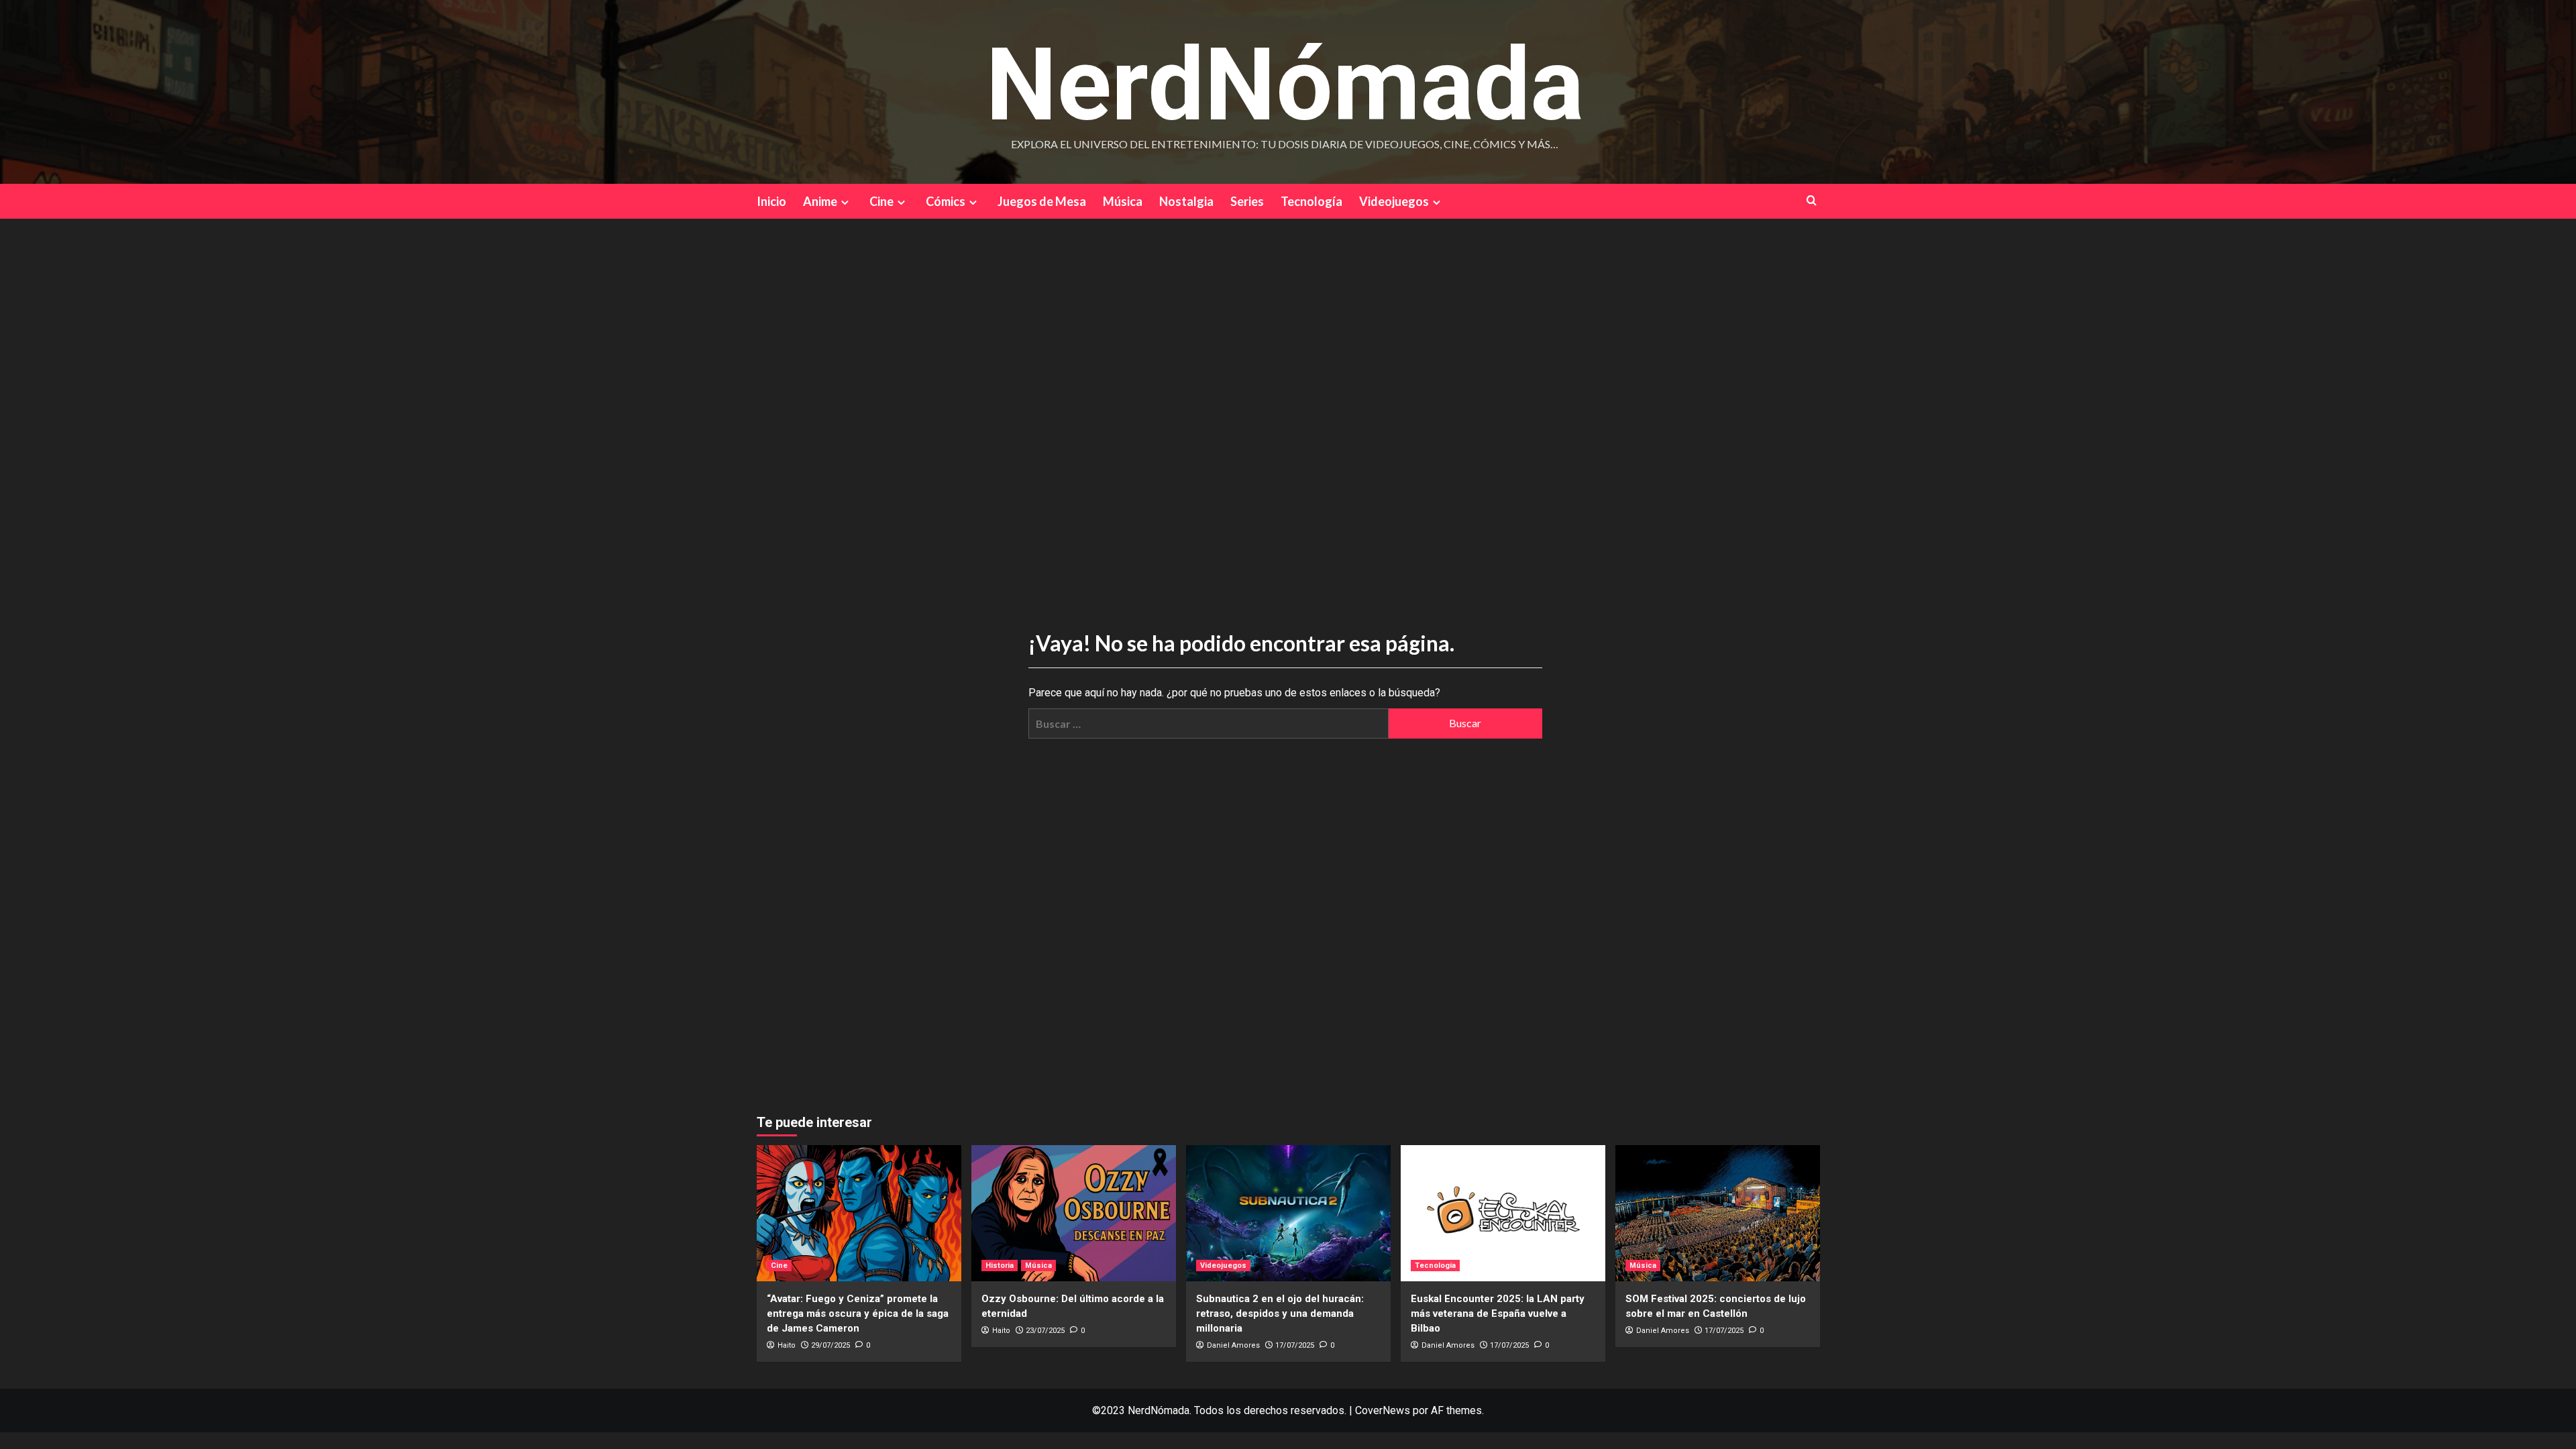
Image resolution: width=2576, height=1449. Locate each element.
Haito (787, 1345)
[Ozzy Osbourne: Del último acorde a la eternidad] (1074, 1213)
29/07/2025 (830, 1345)
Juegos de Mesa (1042, 201)
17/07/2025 (1295, 1345)
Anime (820, 201)
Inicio (771, 201)
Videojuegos (1394, 201)
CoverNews (1383, 1410)
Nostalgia (1186, 201)
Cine (881, 201)
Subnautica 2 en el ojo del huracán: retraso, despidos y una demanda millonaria (1280, 1313)
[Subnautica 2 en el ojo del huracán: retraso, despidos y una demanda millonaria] (1288, 1213)
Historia (1000, 1266)
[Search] (1812, 200)
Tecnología (1311, 201)
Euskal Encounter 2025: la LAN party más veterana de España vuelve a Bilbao (1498, 1313)
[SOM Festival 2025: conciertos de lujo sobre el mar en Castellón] (1718, 1213)
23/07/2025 (1045, 1331)
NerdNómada (1285, 85)
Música (1123, 201)
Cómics (946, 201)
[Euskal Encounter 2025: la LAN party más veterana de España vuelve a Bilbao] (1503, 1213)
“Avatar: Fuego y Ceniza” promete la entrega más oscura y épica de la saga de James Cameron (858, 1313)
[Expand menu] (845, 202)
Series (1247, 201)
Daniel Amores (1233, 1345)
